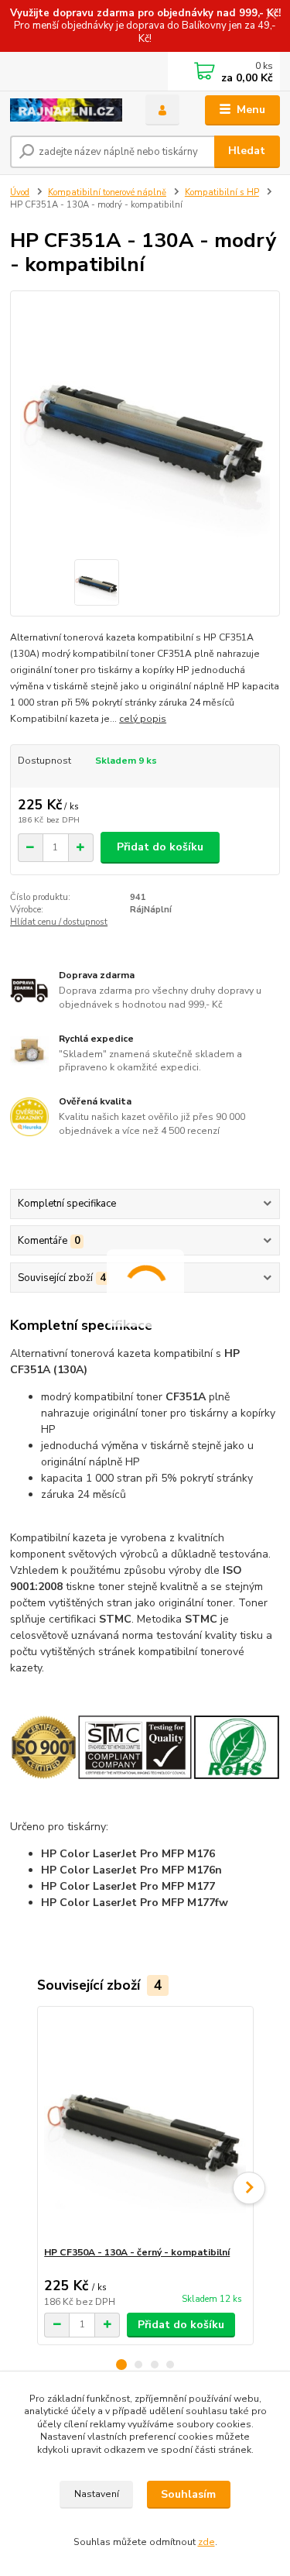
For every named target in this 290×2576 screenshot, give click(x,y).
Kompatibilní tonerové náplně (107, 192)
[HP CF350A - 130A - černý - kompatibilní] (145, 2126)
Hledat (247, 151)
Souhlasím (188, 2494)
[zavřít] (271, 15)
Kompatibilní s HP (222, 192)
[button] (121, 2365)
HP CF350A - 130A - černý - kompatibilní (137, 2252)
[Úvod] (66, 110)
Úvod (20, 192)
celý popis (143, 719)
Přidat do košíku (160, 847)
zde (206, 2542)
